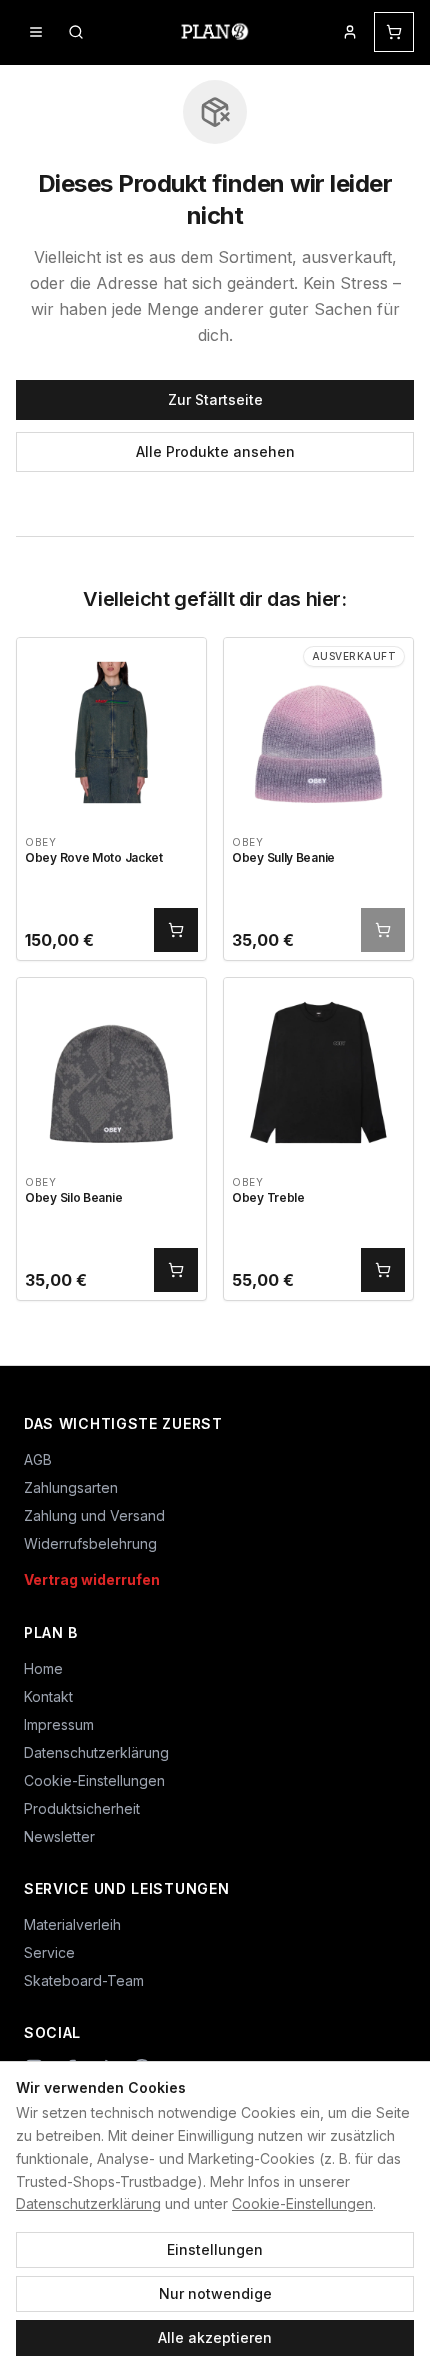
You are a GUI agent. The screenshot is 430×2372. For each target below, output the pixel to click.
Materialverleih (72, 1924)
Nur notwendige (215, 2293)
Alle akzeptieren (215, 2337)
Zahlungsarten (71, 1487)
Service (49, 1952)
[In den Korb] (176, 930)
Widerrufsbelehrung (90, 1543)
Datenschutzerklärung (88, 2203)
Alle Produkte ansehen (215, 451)
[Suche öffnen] (76, 32)
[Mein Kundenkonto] (350, 32)
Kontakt (48, 1696)
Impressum (59, 1724)
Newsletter (59, 1836)
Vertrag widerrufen (92, 1579)
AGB (38, 1459)
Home (43, 1668)
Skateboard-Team (84, 1980)
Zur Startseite (215, 399)
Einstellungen (215, 2249)
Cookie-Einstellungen (302, 2203)
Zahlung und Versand (94, 1515)
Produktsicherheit (82, 1808)
